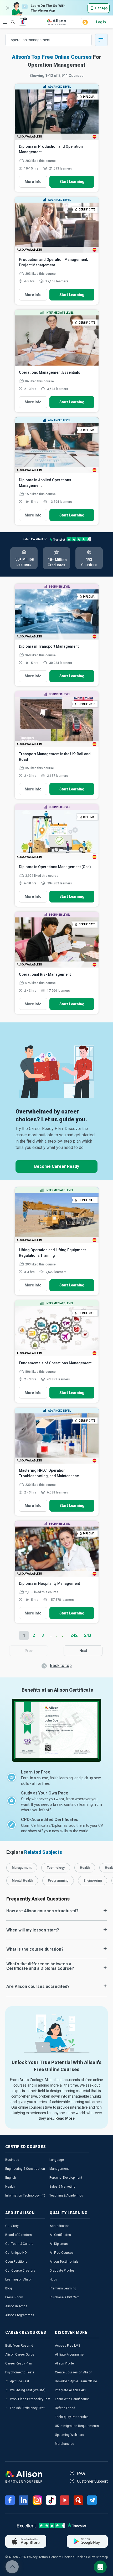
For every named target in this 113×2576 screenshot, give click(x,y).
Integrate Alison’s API (70, 2390)
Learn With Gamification (72, 2399)
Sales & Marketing (62, 2187)
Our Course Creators (20, 2271)
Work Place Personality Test (30, 2399)
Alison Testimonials (64, 2262)
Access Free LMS (68, 2346)
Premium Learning (63, 2288)
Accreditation (60, 2226)
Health (10, 2187)
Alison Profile (64, 2363)
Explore (5, 22)
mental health (22, 1881)
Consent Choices (62, 2557)
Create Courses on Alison (74, 2372)
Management (59, 2169)
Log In (101, 22)
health (85, 1868)
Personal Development (66, 2178)
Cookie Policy (85, 2557)
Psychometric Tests (20, 2372)
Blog (9, 2288)
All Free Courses (62, 2253)
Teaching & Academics (66, 2195)
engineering (93, 1881)
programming (58, 1881)
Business (12, 2160)
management (22, 1868)
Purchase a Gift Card (65, 2297)
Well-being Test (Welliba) (28, 2390)
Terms (43, 2557)
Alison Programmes (20, 2315)
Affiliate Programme (69, 2355)
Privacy (32, 2557)
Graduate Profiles (62, 2271)
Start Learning (72, 182)
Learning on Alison (19, 2279)
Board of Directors (19, 2235)
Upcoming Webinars (70, 2435)
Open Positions (16, 2262)
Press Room (14, 2297)
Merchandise (65, 2444)
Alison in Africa (16, 2306)
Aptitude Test (20, 2381)
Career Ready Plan (19, 2363)
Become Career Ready (57, 1166)
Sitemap (102, 2557)
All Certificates (60, 2235)
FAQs (81, 2473)
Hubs (53, 2279)
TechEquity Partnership (72, 2417)
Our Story (12, 2226)
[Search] (10, 18)
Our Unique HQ (16, 2253)
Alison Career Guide (20, 2355)
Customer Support (92, 2481)
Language (57, 2160)
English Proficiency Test (27, 2408)
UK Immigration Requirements (77, 2426)
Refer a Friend (65, 2408)
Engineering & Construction (25, 2169)
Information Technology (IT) (25, 2195)
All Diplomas (59, 2244)
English (11, 2178)
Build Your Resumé (19, 2346)
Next (83, 1651)
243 (88, 1635)
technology (56, 1868)
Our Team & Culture (19, 2244)
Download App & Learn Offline (76, 2381)
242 (74, 1635)
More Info (33, 182)
